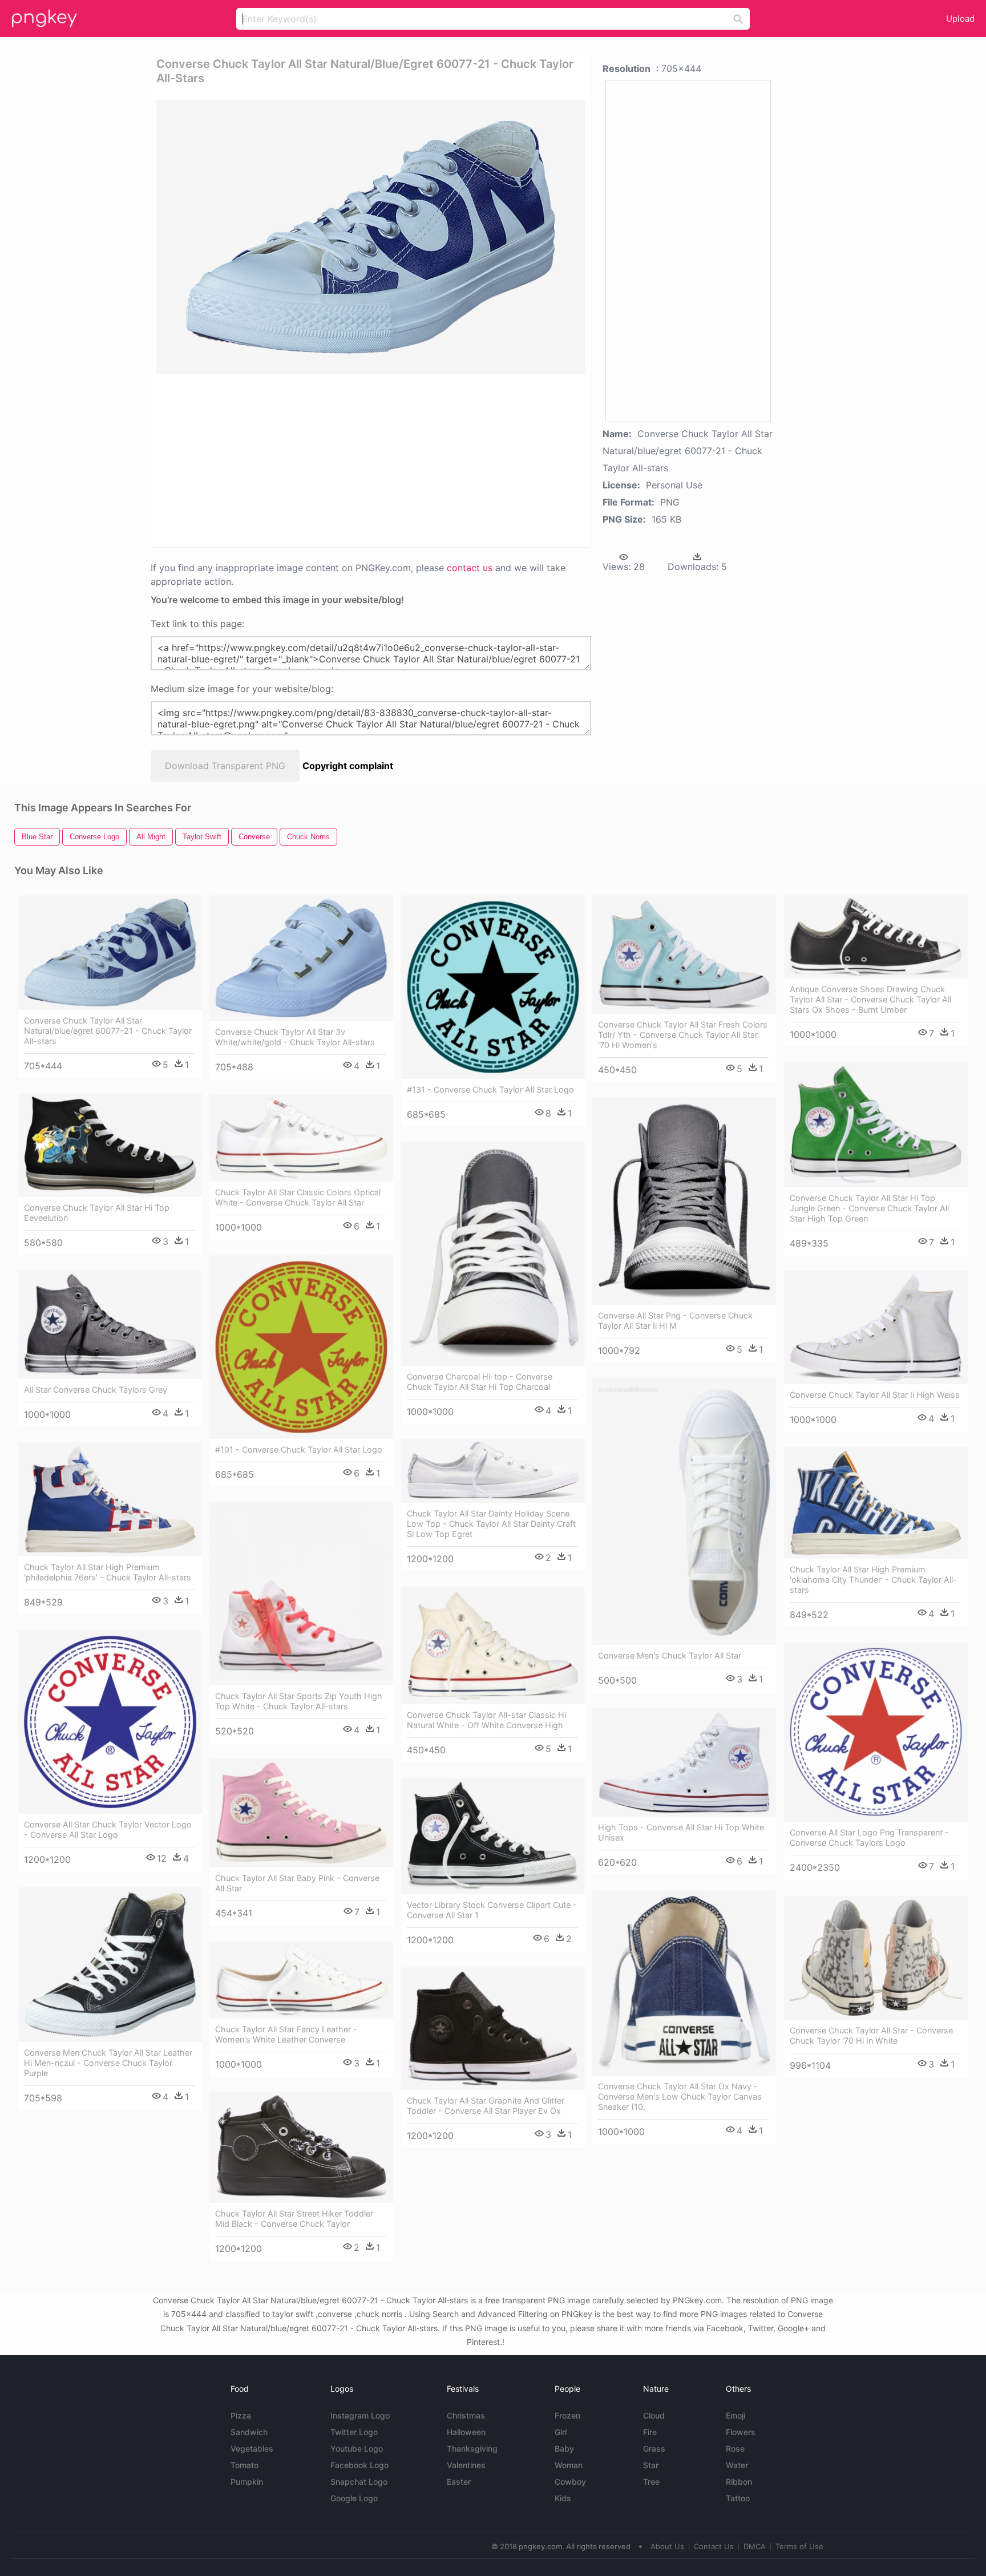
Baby (564, 2448)
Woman (569, 2465)
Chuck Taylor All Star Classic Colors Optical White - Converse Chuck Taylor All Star (298, 1197)
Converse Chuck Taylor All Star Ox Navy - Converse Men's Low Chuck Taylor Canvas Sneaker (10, (680, 2096)
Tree (651, 2482)
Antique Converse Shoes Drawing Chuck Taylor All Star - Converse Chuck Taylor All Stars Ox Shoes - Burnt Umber (870, 999)
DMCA (755, 2546)
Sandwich (249, 2432)
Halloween (466, 2432)
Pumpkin (247, 2482)
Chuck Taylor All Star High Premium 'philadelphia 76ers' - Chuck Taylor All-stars (108, 1572)
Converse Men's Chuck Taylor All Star (670, 1655)
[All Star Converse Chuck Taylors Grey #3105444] (110, 1325)
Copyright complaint (348, 766)
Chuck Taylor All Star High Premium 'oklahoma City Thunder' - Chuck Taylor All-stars (873, 1580)
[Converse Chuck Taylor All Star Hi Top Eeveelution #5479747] (110, 1145)
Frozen (567, 2415)
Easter (459, 2482)
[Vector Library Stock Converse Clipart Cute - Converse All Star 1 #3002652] (493, 1836)
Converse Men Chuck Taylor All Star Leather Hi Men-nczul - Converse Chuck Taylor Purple (108, 2063)
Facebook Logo (359, 2465)
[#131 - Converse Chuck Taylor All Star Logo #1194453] (493, 987)
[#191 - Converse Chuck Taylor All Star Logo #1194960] (301, 1347)
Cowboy (570, 2482)
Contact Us (714, 2546)
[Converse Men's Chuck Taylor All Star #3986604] (684, 1511)
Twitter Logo (354, 2432)
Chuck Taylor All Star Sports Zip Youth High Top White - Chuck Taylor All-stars (299, 1701)
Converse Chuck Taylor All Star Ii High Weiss (875, 1395)
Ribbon (739, 2482)
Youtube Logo (357, 2448)
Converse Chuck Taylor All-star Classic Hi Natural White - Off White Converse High (486, 1720)
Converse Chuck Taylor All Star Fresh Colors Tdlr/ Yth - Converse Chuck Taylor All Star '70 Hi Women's (683, 1035)
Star (651, 2465)
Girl (561, 2432)
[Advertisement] (330, 460)
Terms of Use (799, 2546)
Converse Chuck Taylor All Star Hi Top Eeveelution (97, 1213)
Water (737, 2465)
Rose (735, 2448)
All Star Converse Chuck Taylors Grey (96, 1390)
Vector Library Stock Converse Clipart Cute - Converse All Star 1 (492, 1910)
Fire (650, 2432)
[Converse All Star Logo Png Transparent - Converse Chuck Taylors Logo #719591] (876, 1732)
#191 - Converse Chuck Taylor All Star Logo (299, 1449)
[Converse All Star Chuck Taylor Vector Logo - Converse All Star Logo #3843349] (110, 1722)
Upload (960, 19)
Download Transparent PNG (225, 766)
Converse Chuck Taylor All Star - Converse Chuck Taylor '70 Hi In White (871, 2035)
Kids (563, 2498)
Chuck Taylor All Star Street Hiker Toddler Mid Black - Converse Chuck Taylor (294, 2219)
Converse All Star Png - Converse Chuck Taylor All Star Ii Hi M (675, 1321)
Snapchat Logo (359, 2482)
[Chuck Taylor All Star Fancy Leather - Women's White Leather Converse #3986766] (301, 1980)
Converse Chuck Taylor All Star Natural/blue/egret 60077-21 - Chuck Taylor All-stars (108, 1031)
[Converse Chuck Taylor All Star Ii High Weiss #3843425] (876, 1327)
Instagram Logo (360, 2415)
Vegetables (252, 2448)
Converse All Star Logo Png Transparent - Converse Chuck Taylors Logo (869, 1837)
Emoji (736, 2415)
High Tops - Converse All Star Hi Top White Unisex (681, 1832)
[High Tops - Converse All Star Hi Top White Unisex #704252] (684, 1762)
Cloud (654, 2415)
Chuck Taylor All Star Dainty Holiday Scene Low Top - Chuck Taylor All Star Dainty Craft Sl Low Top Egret (491, 1524)
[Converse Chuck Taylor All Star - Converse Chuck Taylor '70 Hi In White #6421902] (876, 1958)
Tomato (245, 2465)
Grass (654, 2448)
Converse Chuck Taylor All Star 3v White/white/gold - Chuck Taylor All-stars (295, 1037)
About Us (667, 2546)
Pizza (241, 2415)
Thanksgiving (472, 2448)
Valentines (466, 2465)
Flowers (741, 2432)
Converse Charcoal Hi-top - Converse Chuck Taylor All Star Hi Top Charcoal (480, 1382)
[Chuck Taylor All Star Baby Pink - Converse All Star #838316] (301, 1813)
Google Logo (354, 2498)
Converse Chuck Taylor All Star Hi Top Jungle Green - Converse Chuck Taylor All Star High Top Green (869, 1208)
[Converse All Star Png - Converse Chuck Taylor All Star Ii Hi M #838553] (684, 1201)
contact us (470, 568)
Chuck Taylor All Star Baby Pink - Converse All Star (297, 1883)
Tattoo (738, 2498)
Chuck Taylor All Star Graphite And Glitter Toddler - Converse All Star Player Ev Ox (486, 2106)
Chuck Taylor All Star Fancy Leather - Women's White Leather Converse (286, 2034)
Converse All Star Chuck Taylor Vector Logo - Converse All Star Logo (108, 1829)
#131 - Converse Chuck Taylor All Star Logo (490, 1089)
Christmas (466, 2415)
